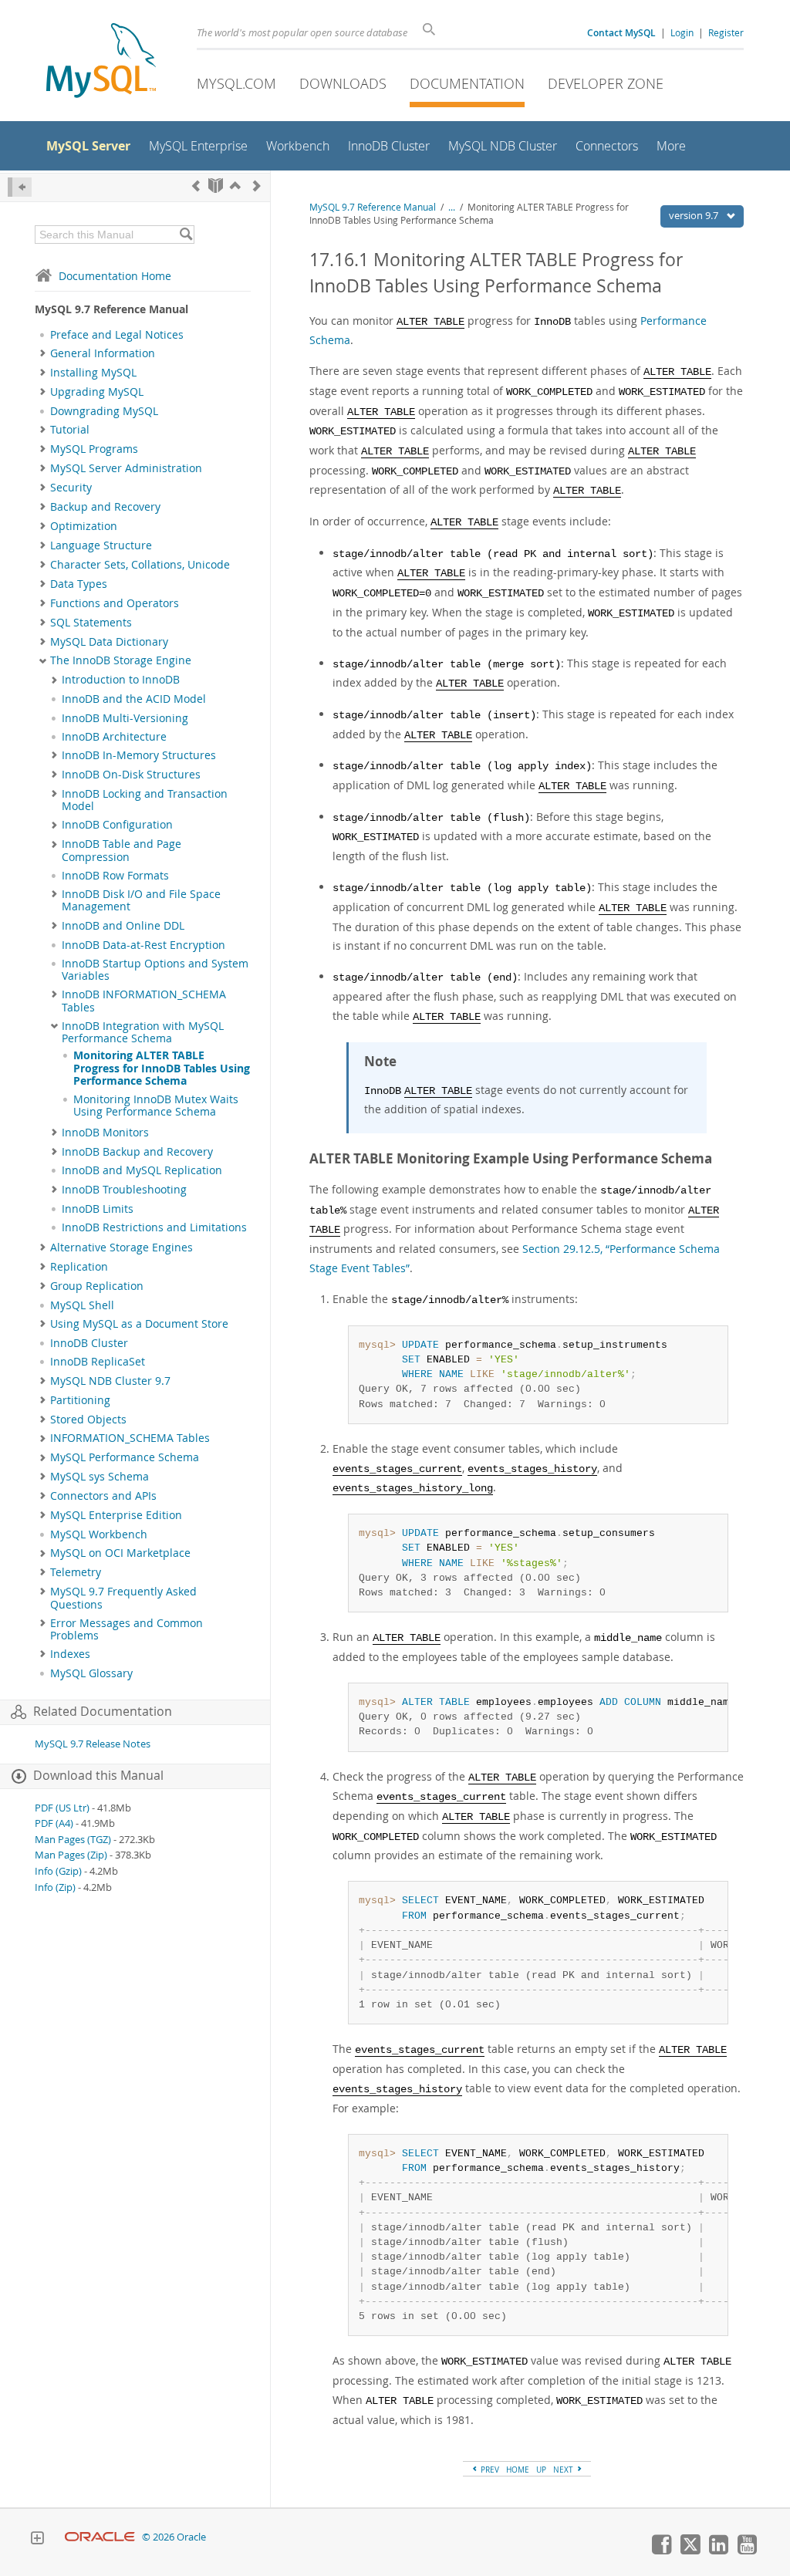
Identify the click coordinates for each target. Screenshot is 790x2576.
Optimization (84, 526)
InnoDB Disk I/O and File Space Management (141, 900)
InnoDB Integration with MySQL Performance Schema (143, 1032)
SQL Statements (91, 623)
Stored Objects (88, 1420)
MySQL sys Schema (100, 1477)
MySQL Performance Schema (125, 1457)
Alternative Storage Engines (122, 1247)
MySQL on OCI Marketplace (120, 1553)
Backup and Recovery (105, 507)
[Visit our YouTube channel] (747, 2551)
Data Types (79, 584)
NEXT (564, 2470)
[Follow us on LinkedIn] (718, 2551)
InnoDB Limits (98, 1209)
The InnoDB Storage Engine (121, 660)
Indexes (70, 1654)
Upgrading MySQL (97, 392)
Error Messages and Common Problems (127, 1629)
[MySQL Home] (101, 62)
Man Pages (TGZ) (73, 1840)
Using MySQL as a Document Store (139, 1324)
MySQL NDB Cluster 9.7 (110, 1381)
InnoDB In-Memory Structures (139, 755)
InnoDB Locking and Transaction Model (145, 800)
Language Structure (101, 545)
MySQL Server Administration (126, 468)
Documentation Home (115, 276)
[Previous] (196, 186)
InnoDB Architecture (114, 737)
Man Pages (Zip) (71, 1855)
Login (682, 32)
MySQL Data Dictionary (109, 642)
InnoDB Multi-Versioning (125, 718)
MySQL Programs (94, 449)
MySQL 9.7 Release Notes (93, 1744)
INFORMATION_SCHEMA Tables (130, 1438)
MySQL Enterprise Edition (116, 1515)
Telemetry (76, 1572)
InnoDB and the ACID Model (134, 699)
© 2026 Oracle (174, 2537)
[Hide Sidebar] (20, 187)
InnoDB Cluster (89, 1343)
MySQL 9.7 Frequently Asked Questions (123, 1598)
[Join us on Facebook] (661, 2551)
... (452, 207)
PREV (489, 2470)
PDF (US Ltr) (62, 1808)
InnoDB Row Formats (115, 876)
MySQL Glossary (91, 1673)
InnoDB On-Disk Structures (131, 775)
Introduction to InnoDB (121, 680)
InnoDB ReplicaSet (98, 1362)
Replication (79, 1267)
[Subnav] (43, 353)
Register (726, 32)
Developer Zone (606, 83)
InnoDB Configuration (117, 825)
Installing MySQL (93, 373)
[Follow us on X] (690, 2551)
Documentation (467, 83)
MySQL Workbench (99, 1534)
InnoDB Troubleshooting (124, 1190)
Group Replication (97, 1286)
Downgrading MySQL (104, 411)
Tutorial (70, 430)
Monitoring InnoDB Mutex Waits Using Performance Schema (156, 1106)
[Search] (186, 235)
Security (71, 488)
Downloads (343, 83)
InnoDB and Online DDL (123, 926)
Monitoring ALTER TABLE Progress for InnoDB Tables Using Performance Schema (162, 1068)
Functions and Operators (115, 603)
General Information (103, 353)
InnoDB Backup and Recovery (137, 1152)
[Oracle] (100, 2537)
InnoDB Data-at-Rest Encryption (143, 945)
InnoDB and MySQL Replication (142, 1170)
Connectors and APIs (103, 1496)
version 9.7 (695, 215)
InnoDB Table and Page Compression (122, 850)
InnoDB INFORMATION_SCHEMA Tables (144, 1001)
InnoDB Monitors (105, 1133)
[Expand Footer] (37, 2540)
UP (541, 2470)
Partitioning (80, 1400)
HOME (518, 2470)
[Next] (257, 186)
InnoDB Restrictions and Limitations (154, 1227)
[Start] (216, 186)
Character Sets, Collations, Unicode (140, 565)
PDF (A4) (54, 1823)
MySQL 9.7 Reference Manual (373, 207)
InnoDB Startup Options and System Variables (155, 970)
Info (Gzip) (58, 1871)
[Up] (235, 186)
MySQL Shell (82, 1305)
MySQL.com (236, 83)
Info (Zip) (55, 1887)
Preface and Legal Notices (117, 335)
